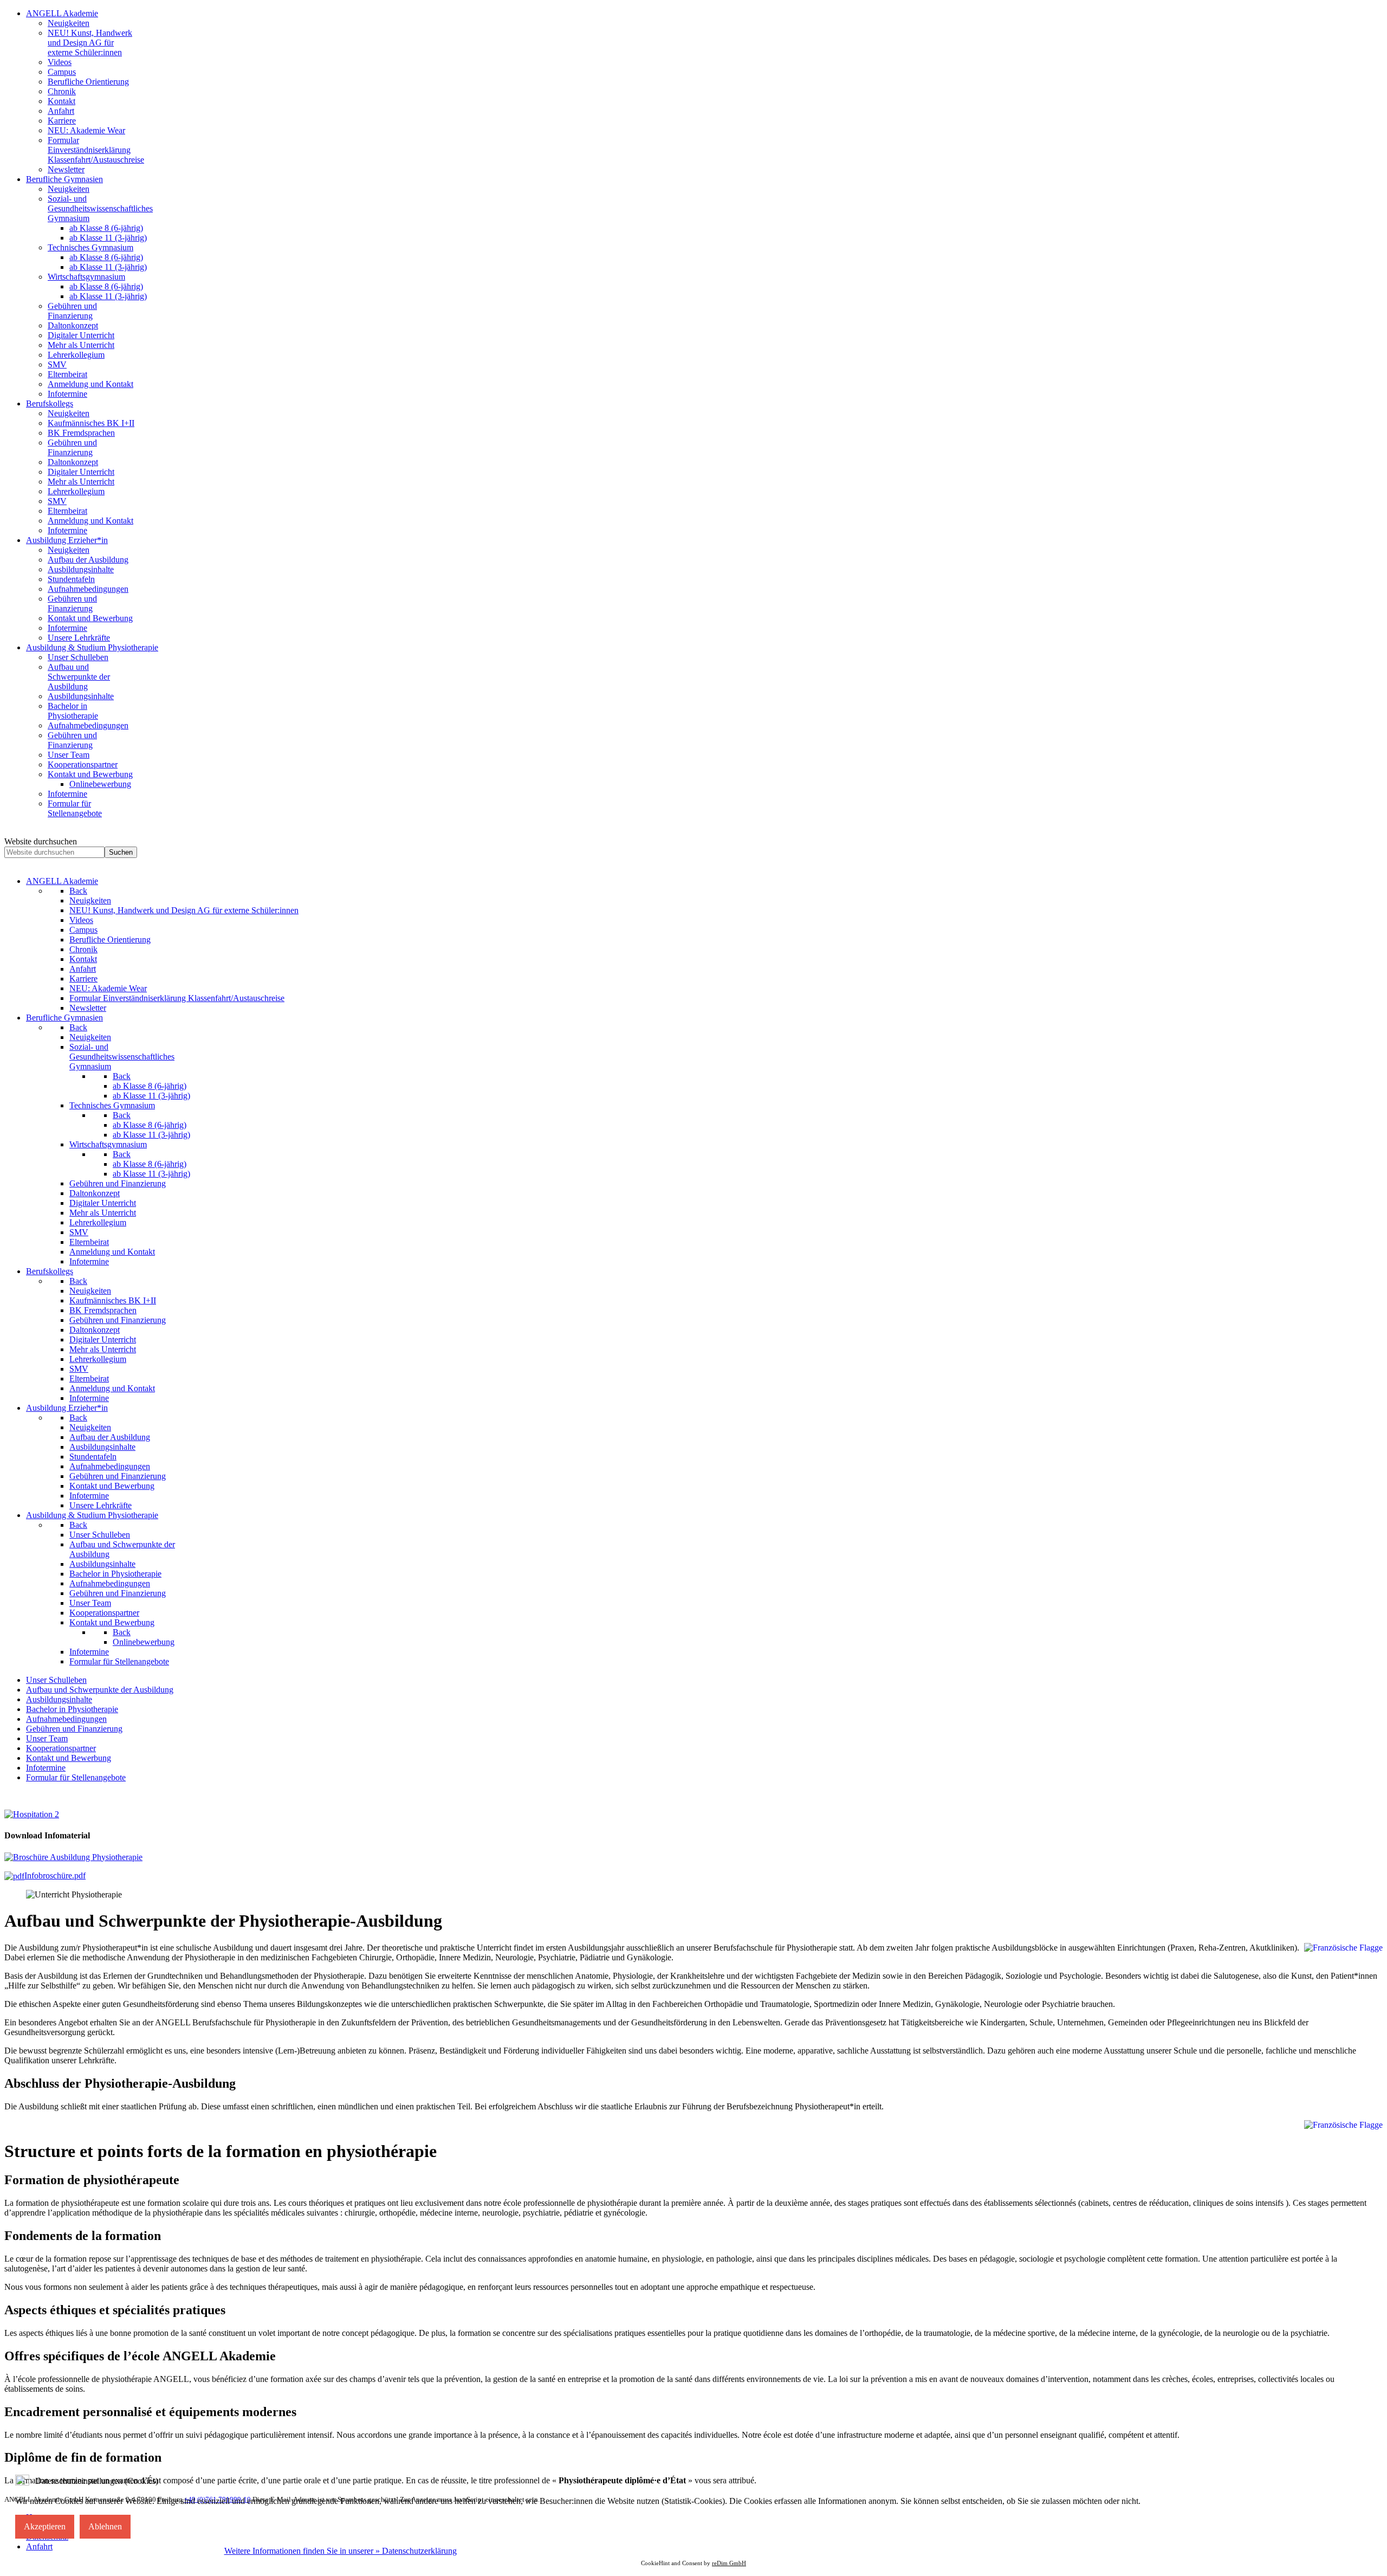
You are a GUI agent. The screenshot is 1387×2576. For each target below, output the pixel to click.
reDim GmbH (729, 2563)
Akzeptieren (45, 2526)
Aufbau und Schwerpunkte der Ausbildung (100, 1690)
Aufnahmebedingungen (66, 1719)
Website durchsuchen (41, 841)
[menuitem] (62, 13)
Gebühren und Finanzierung (74, 1729)
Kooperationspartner (61, 1748)
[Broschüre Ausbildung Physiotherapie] (73, 1857)
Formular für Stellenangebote (76, 1777)
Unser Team (47, 1738)
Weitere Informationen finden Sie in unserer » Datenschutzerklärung (341, 2551)
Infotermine (46, 1768)
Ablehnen (105, 2526)
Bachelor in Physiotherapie (72, 1709)
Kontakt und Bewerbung (69, 1758)
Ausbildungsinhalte (59, 1699)
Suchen (121, 852)
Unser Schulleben (56, 1680)
